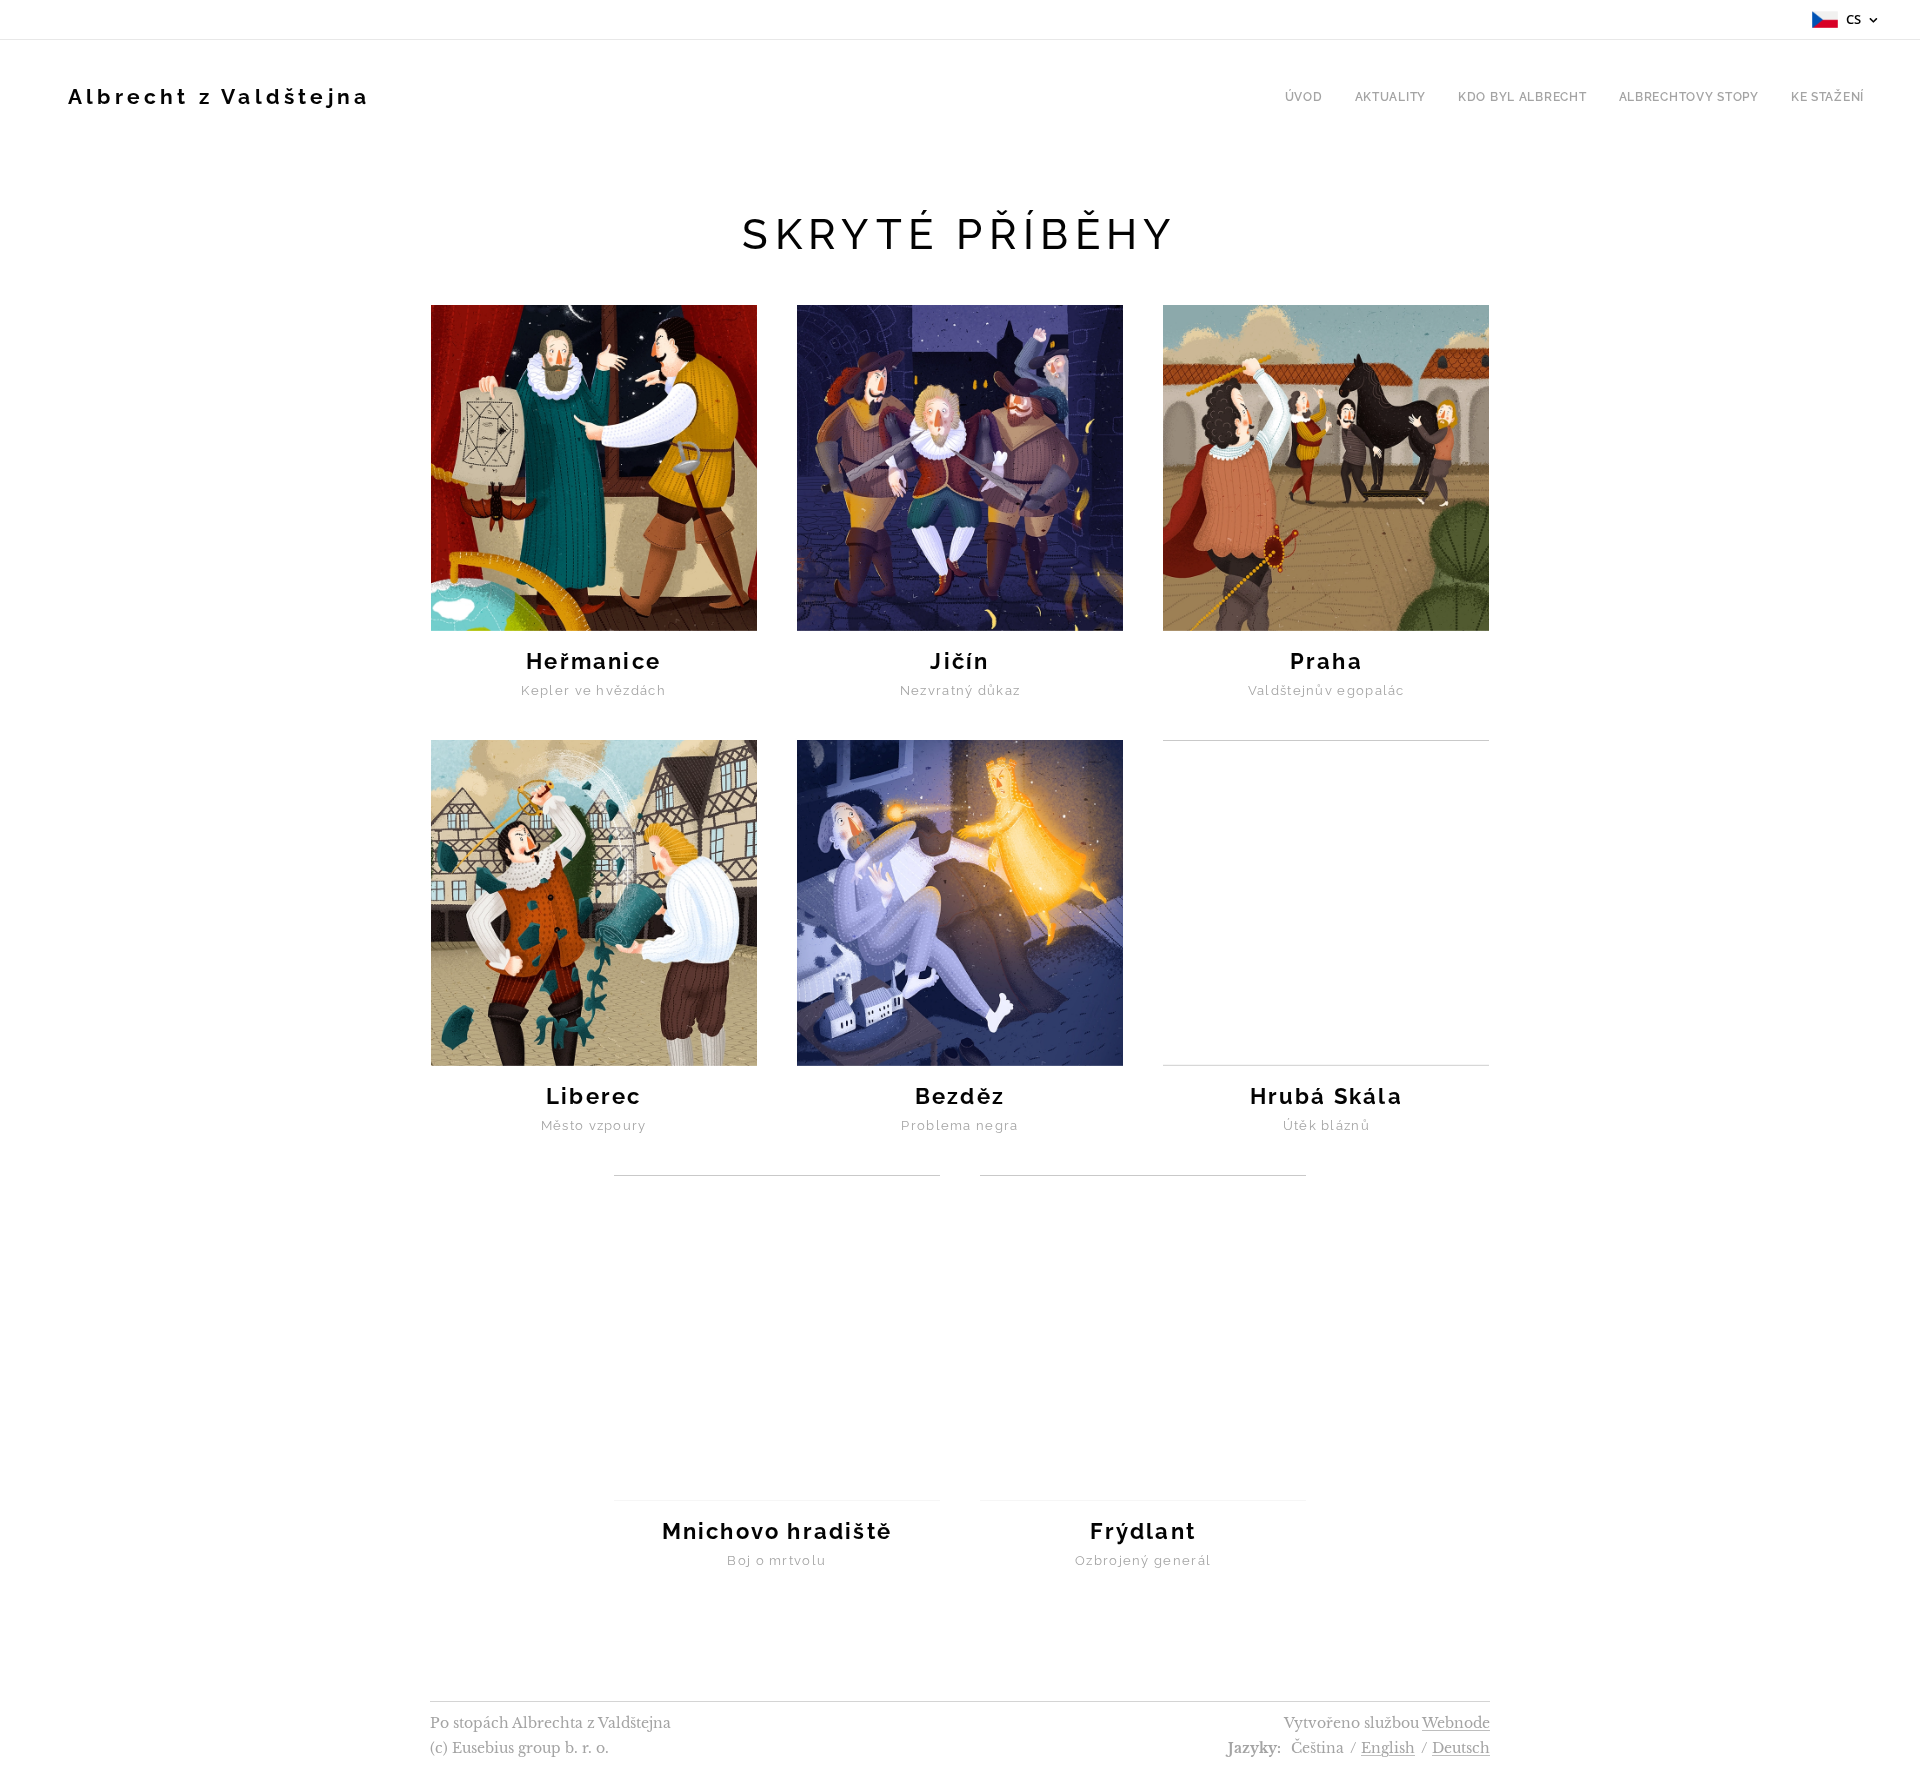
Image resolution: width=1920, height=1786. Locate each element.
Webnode (1456, 1723)
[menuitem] (1309, 97)
